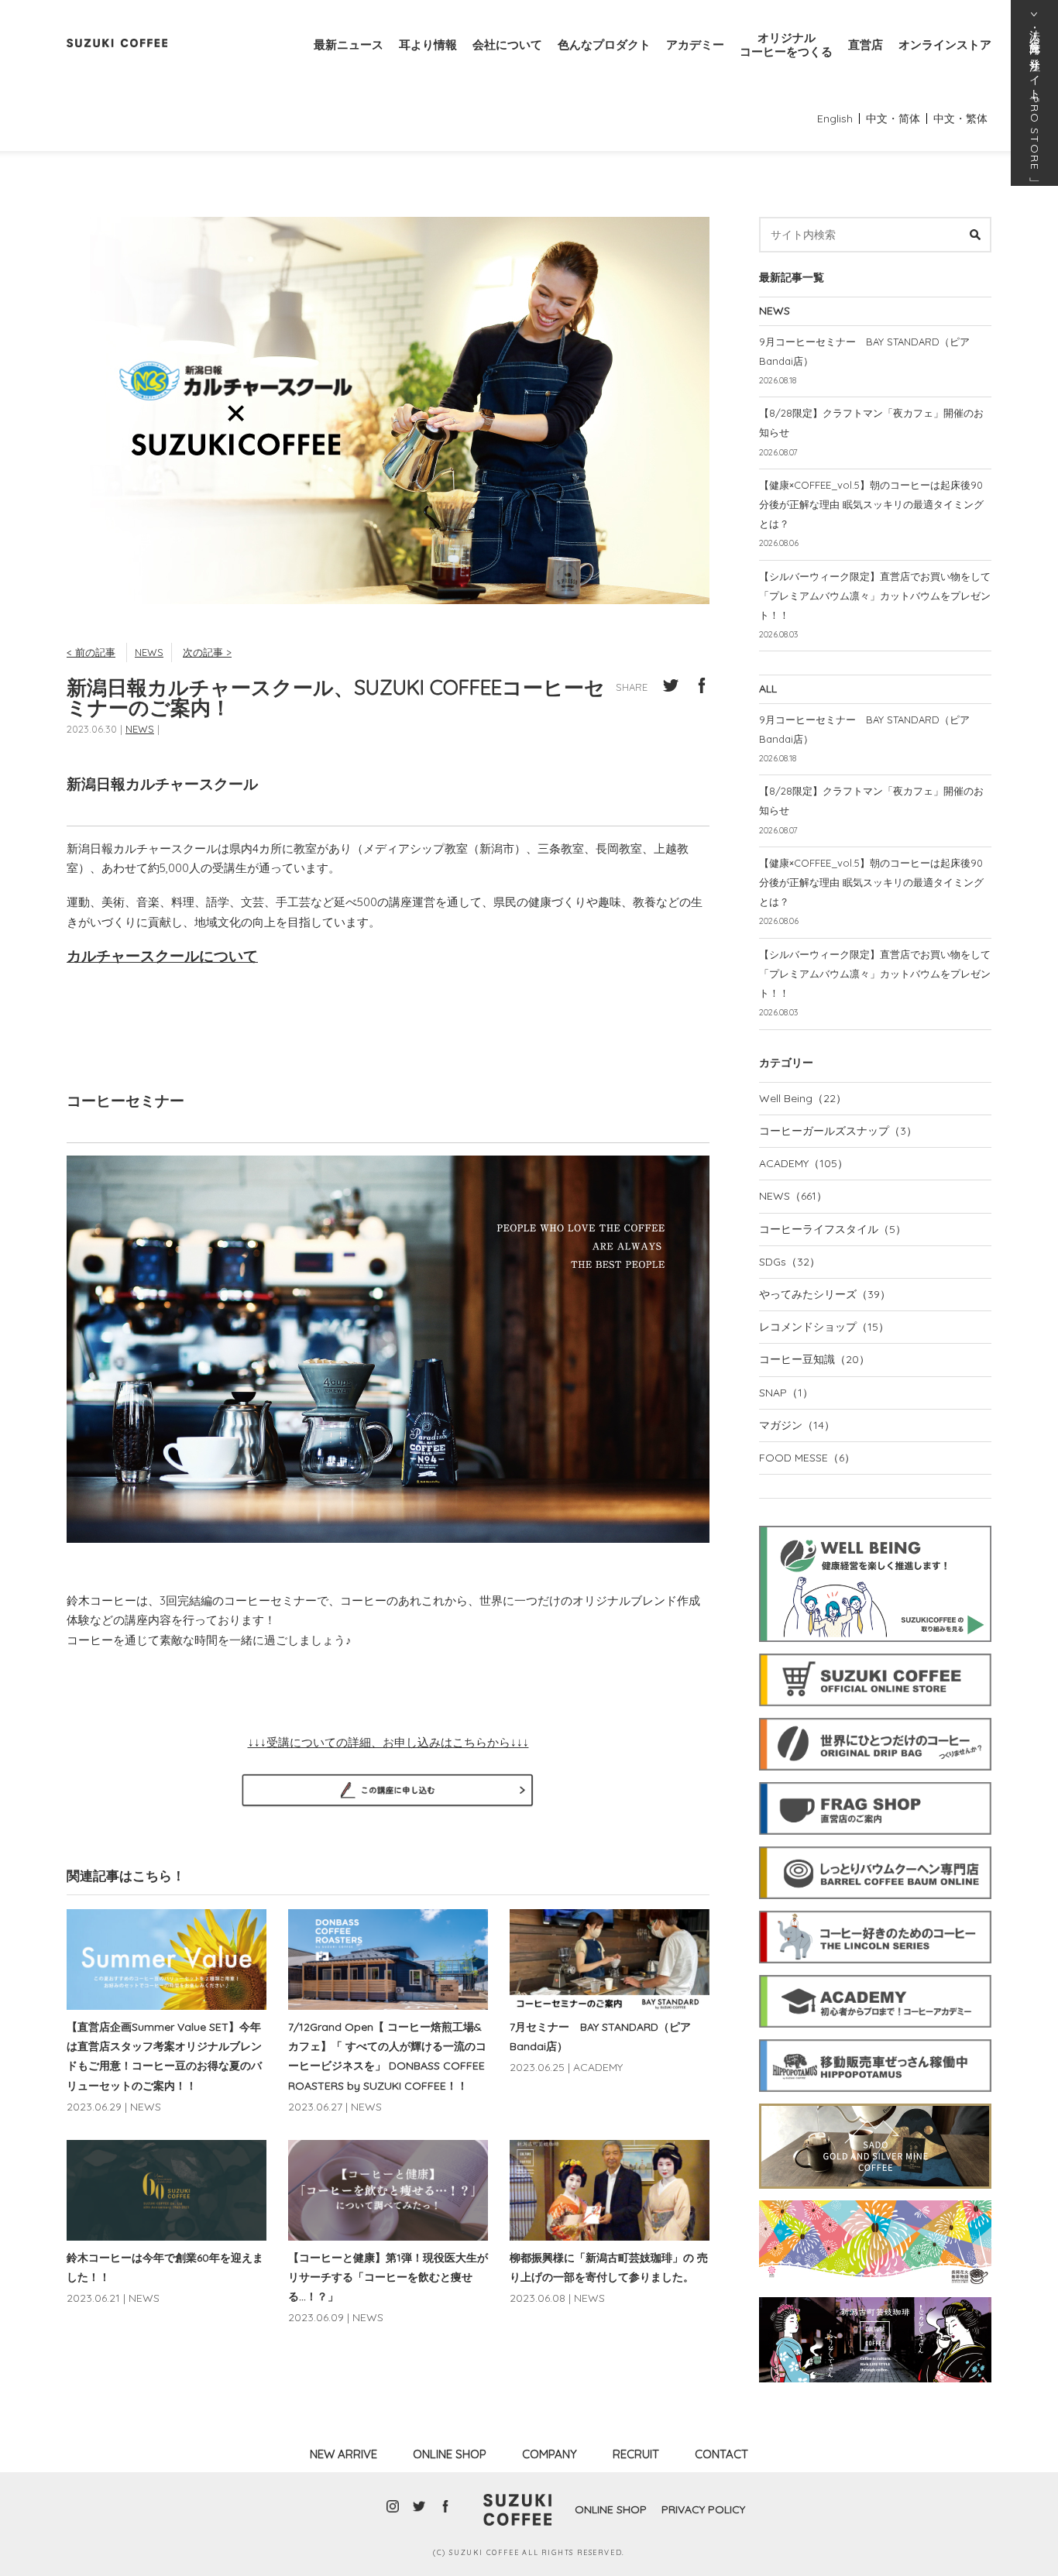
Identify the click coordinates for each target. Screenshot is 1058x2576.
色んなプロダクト (604, 45)
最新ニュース (349, 45)
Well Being (803, 1098)
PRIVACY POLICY (703, 2509)
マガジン (797, 1425)
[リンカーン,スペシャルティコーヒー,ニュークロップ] (875, 1908)
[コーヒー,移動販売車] (875, 2037)
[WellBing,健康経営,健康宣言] (875, 1523)
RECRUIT (636, 2454)
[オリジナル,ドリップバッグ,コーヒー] (875, 1716)
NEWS (149, 652)
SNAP (786, 1393)
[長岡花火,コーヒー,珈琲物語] (875, 2198)
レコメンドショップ (824, 1327)
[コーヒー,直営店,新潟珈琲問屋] (875, 1780)
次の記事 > (207, 652)
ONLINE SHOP (450, 2454)
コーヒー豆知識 (814, 1359)
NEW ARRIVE (344, 2454)
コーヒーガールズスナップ (838, 1131)
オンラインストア (945, 45)
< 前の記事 (91, 652)
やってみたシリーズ (825, 1294)
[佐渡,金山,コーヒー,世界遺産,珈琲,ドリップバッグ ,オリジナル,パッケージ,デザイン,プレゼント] (875, 2101)
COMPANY (550, 2454)
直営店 (866, 45)
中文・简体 (893, 118)
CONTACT (721, 2454)
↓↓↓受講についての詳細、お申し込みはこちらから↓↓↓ (388, 1742)
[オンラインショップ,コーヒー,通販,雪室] (875, 1651)
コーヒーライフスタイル (833, 1229)
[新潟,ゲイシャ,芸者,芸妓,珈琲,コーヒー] (875, 2295)
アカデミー (695, 45)
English (835, 118)
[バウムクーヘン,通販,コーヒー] (875, 1844)
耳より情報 (428, 45)
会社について (507, 45)
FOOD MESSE (807, 1458)
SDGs (790, 1262)
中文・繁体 (960, 118)
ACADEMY (804, 1163)
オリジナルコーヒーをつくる (786, 45)
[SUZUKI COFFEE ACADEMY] (875, 1973)
